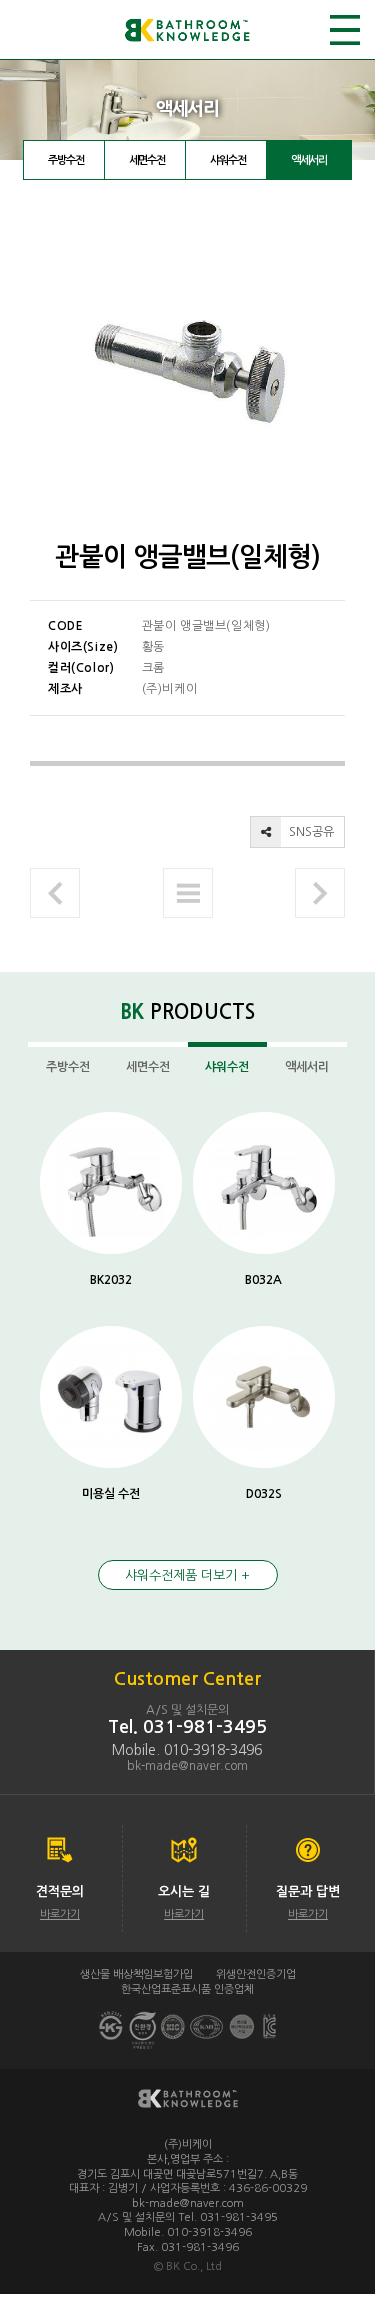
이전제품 (55, 893)
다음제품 (320, 893)
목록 (188, 893)
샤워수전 (228, 160)
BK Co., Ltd (194, 2266)
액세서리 (309, 160)
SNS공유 (310, 832)
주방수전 (66, 160)
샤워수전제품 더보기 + (187, 1575)
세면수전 (147, 160)
